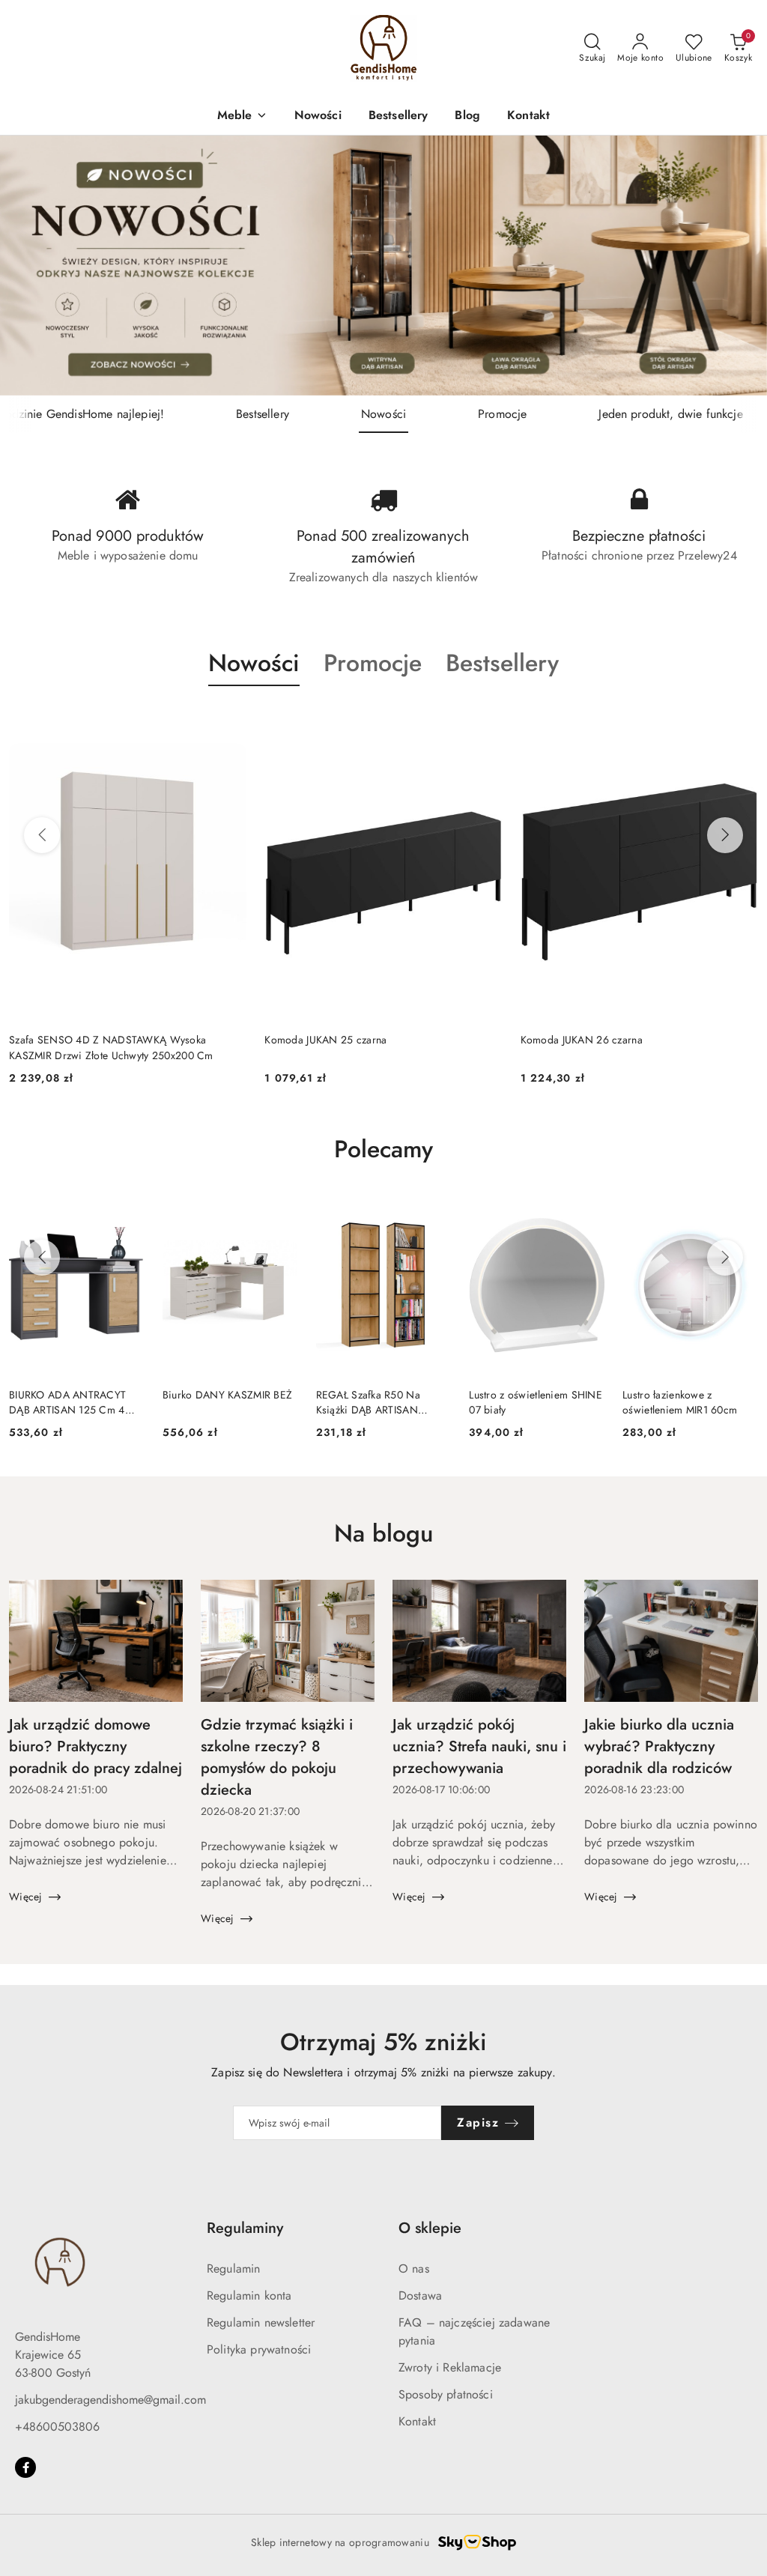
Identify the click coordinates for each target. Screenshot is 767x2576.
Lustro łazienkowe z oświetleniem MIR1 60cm (680, 1402)
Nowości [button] (254, 663)
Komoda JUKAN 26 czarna (325, 1040)
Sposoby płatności (446, 2394)
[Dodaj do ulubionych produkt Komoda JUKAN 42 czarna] (741, 721)
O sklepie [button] (430, 2228)
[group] (383, 266)
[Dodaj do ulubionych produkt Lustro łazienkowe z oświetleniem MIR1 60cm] (741, 1212)
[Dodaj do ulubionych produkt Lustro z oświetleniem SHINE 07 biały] (587, 1212)
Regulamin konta (249, 2295)
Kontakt (417, 2421)
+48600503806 (57, 2427)
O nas (414, 2269)
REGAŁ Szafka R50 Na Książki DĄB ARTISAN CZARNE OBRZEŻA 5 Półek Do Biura (381, 1402)
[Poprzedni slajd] (33, 265)
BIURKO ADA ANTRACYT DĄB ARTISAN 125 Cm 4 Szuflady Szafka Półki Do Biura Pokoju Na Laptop (67, 1402)
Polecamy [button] (383, 1149)
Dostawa (420, 2295)
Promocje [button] (373, 663)
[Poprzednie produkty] (42, 835)
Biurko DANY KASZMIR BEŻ (227, 1395)
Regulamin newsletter (261, 2322)
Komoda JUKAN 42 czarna (582, 1040)
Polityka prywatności (259, 2349)
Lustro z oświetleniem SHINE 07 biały (536, 1402)
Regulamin (233, 2269)
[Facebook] (25, 2467)
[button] (242, 116)
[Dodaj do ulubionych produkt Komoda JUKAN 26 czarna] (485, 721)
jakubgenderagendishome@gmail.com (110, 2400)
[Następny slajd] (734, 265)
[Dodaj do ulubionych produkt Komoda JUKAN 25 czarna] (229, 721)
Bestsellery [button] (502, 663)
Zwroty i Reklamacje (450, 2367)
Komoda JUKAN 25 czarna (70, 1040)
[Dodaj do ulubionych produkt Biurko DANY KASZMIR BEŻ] (281, 1212)
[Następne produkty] (725, 835)
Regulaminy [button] (245, 2228)
